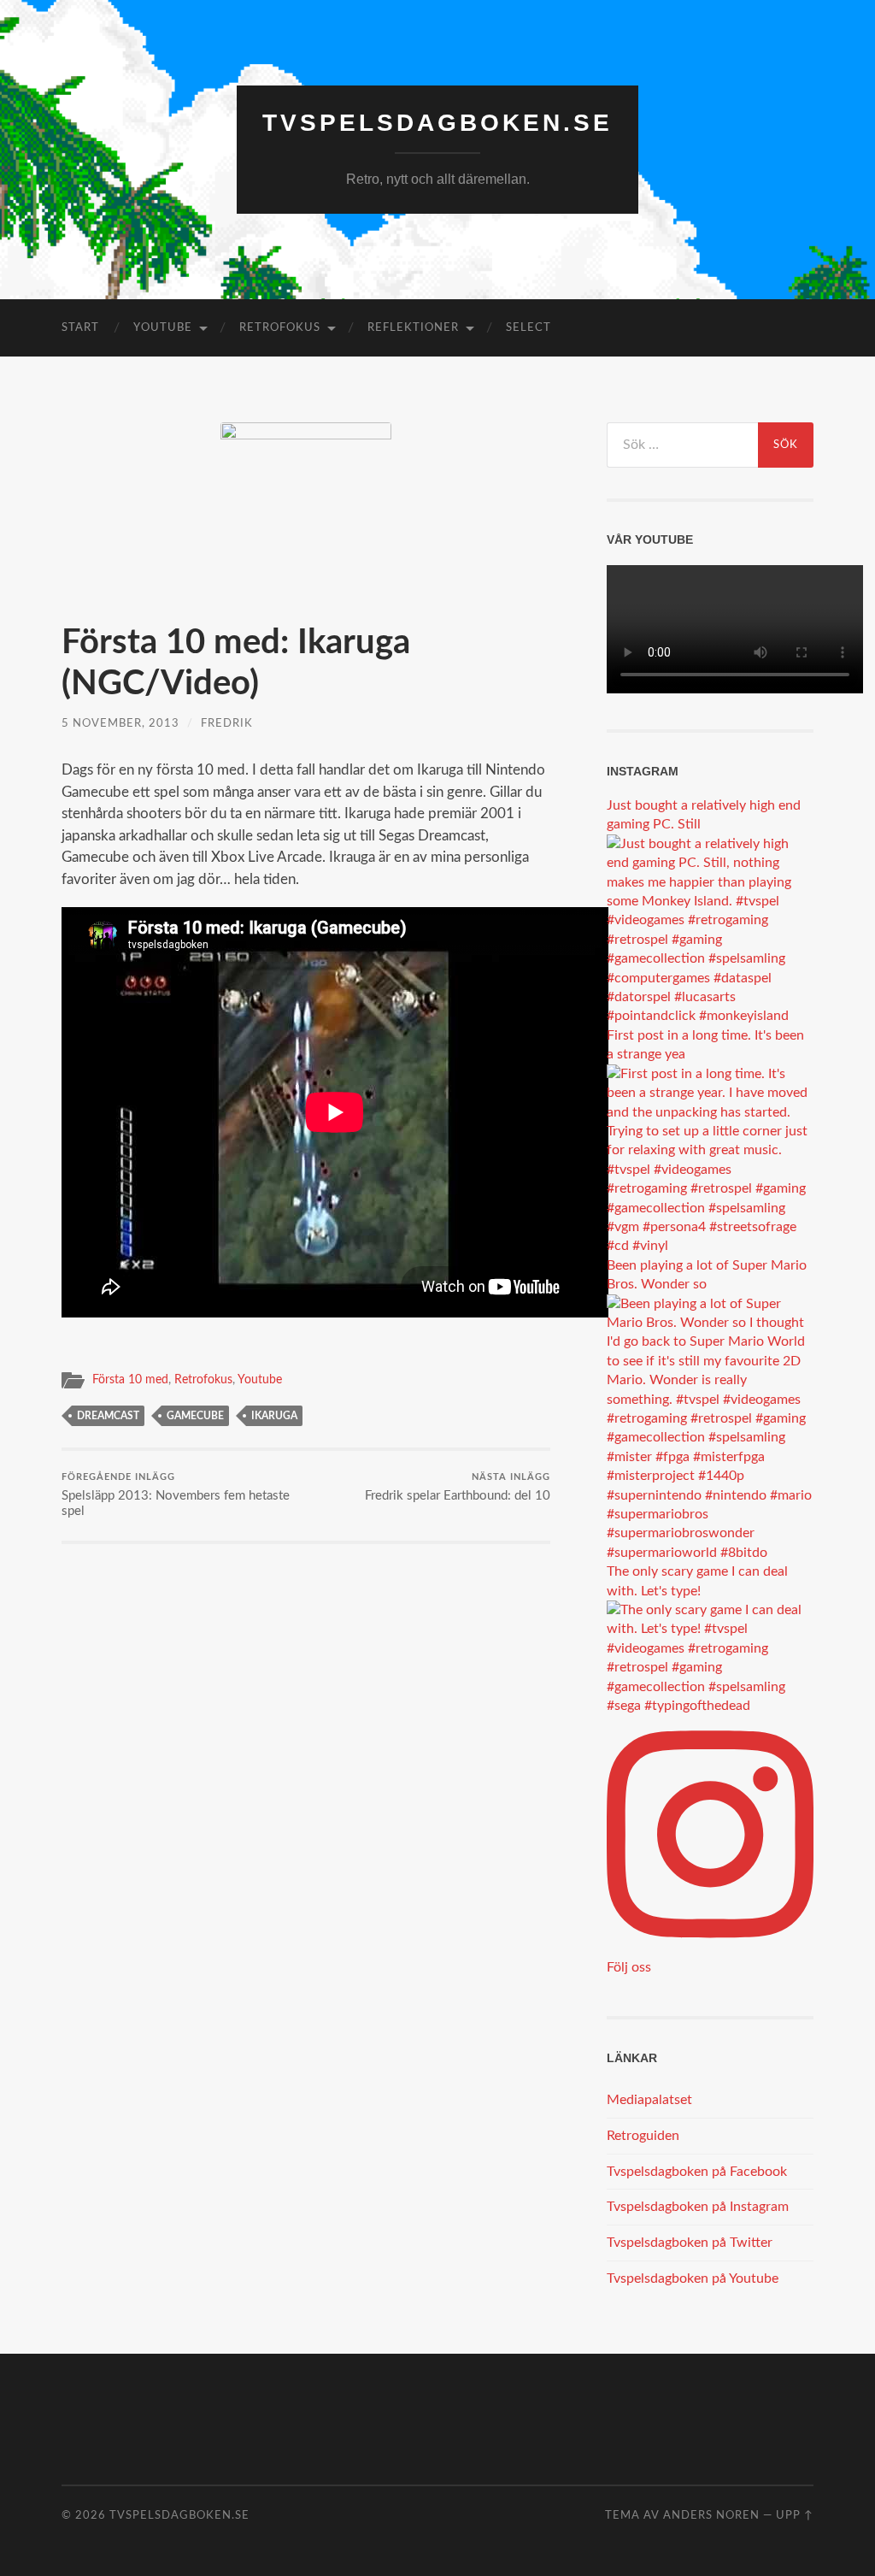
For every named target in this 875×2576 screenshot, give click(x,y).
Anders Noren (711, 2515)
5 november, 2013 (120, 723)
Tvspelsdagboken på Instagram (698, 2207)
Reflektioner (413, 328)
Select (529, 328)
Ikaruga (274, 1416)
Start (80, 328)
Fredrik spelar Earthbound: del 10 (458, 1488)
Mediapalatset (649, 2100)
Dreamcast (108, 1416)
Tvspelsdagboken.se (437, 123)
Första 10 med (130, 1380)
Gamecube (195, 1416)
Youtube (163, 328)
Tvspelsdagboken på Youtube (693, 2278)
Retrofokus (280, 328)
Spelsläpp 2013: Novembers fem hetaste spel (176, 1495)
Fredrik (227, 723)
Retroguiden (643, 2136)
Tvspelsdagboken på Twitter (690, 2243)
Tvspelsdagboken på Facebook (697, 2172)
